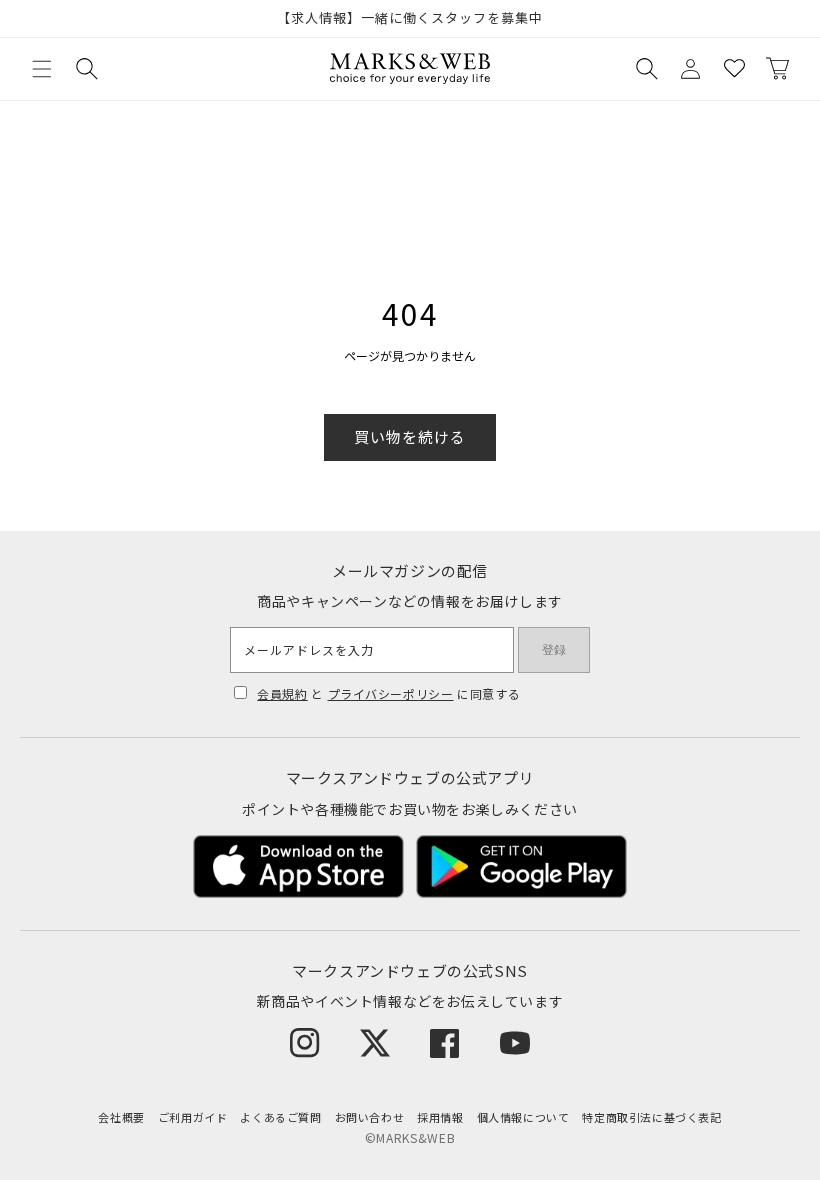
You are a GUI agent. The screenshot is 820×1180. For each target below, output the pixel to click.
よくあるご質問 (280, 1117)
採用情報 (440, 1117)
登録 (554, 650)
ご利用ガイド (193, 1117)
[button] (42, 69)
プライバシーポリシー (391, 693)
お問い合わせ (370, 1117)
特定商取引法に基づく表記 (651, 1117)
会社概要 (121, 1117)
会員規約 (282, 693)
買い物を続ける (410, 436)
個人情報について (523, 1117)
